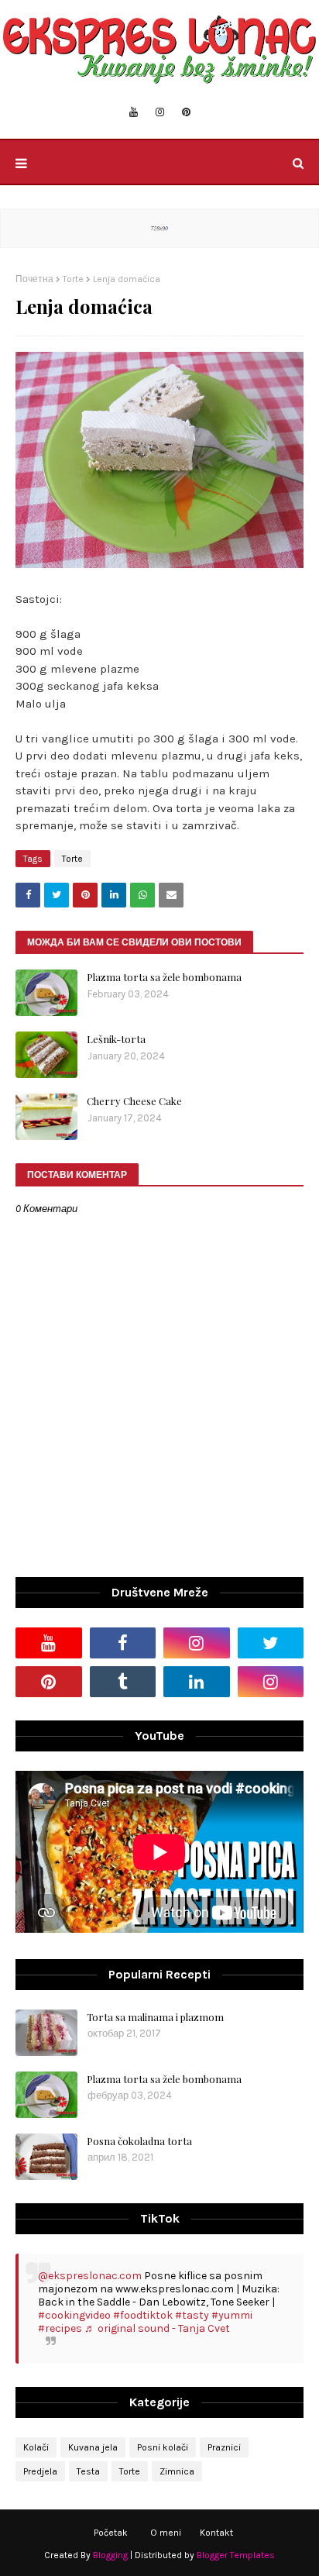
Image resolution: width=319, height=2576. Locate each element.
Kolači (36, 2447)
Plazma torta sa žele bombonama (164, 977)
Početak (111, 2533)
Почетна (34, 279)
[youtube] (134, 112)
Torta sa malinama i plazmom (155, 2017)
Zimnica (177, 2471)
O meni (166, 2533)
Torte (73, 279)
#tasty (192, 2315)
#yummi (232, 2315)
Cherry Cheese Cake (134, 1101)
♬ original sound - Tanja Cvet (157, 2328)
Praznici (224, 2447)
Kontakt (216, 2533)
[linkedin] (197, 1682)
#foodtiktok (143, 2315)
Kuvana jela (93, 2447)
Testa (88, 2471)
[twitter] (271, 1643)
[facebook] (123, 1643)
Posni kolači (163, 2447)
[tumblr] (123, 1682)
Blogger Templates (236, 2555)
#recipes (60, 2328)
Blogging (110, 2555)
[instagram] (160, 112)
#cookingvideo (74, 2315)
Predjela (40, 2471)
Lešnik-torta (116, 1039)
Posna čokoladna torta (139, 2141)
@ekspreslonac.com (90, 2276)
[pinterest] (186, 112)
